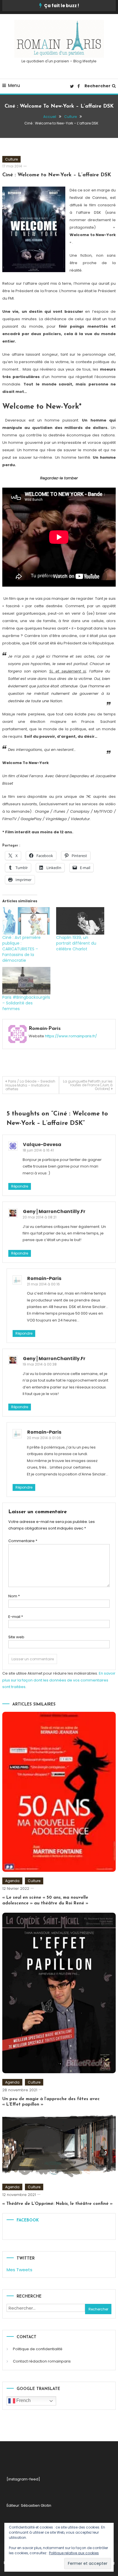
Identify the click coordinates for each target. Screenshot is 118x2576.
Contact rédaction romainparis (42, 2361)
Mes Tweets (19, 2270)
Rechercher (98, 86)
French (23, 2400)
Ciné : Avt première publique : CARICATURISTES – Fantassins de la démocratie (21, 949)
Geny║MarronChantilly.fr (54, 1211)
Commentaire (23, 1541)
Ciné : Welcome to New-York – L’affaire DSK (57, 175)
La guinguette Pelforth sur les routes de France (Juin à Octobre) (88, 1085)
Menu (14, 85)
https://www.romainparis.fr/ (71, 1036)
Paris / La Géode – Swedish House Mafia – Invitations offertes (30, 1085)
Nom (14, 1596)
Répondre (20, 1186)
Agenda (12, 1881)
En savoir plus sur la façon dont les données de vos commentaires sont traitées (59, 1680)
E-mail (16, 1617)
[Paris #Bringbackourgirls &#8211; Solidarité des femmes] (26, 981)
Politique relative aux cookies (74, 2553)
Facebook (28, 2220)
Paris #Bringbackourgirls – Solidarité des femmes (26, 1003)
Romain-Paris (45, 1029)
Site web (16, 1637)
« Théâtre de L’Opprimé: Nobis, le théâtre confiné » (57, 2204)
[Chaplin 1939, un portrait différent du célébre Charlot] (80, 921)
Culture (11, 159)
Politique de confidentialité (38, 2349)
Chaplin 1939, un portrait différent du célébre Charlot (76, 943)
